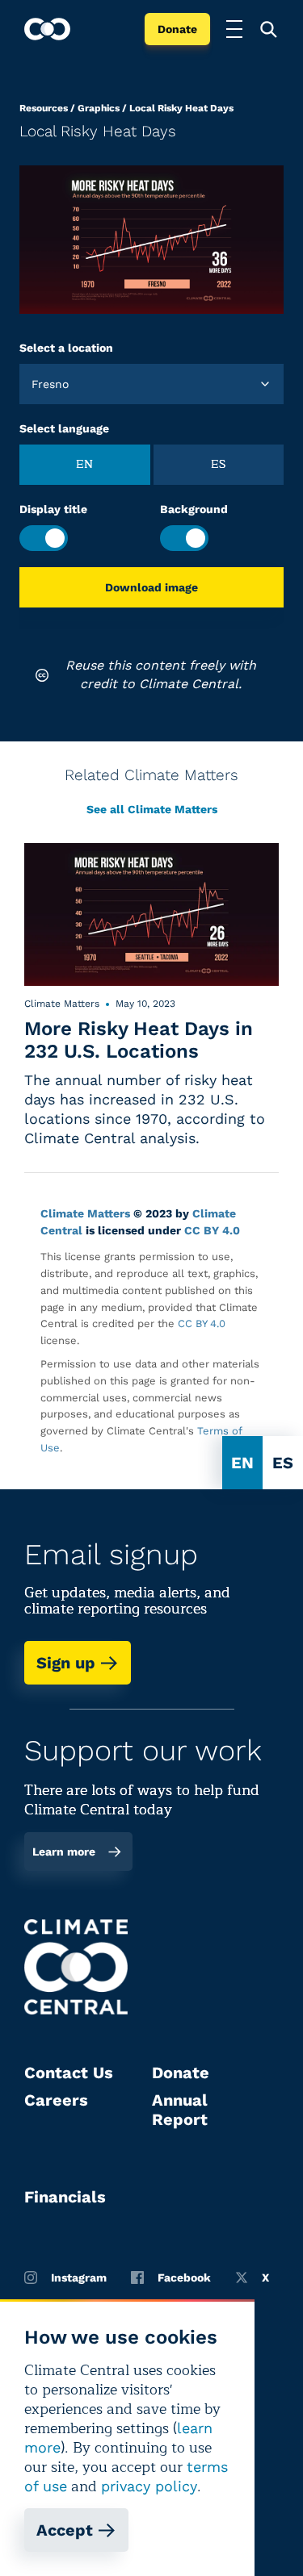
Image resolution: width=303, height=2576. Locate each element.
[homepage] (47, 29)
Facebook (184, 2277)
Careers (56, 2100)
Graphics (99, 108)
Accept (65, 2530)
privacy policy (149, 2486)
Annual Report (180, 2110)
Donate (177, 29)
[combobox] (34, 384)
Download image (151, 587)
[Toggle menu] (234, 29)
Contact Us (69, 2073)
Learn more (64, 1852)
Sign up (66, 1663)
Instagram (79, 2277)
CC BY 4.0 (212, 1230)
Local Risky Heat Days (181, 108)
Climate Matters (85, 1213)
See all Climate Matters (152, 809)
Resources (44, 108)
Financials (65, 2197)
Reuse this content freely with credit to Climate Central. (161, 674)
